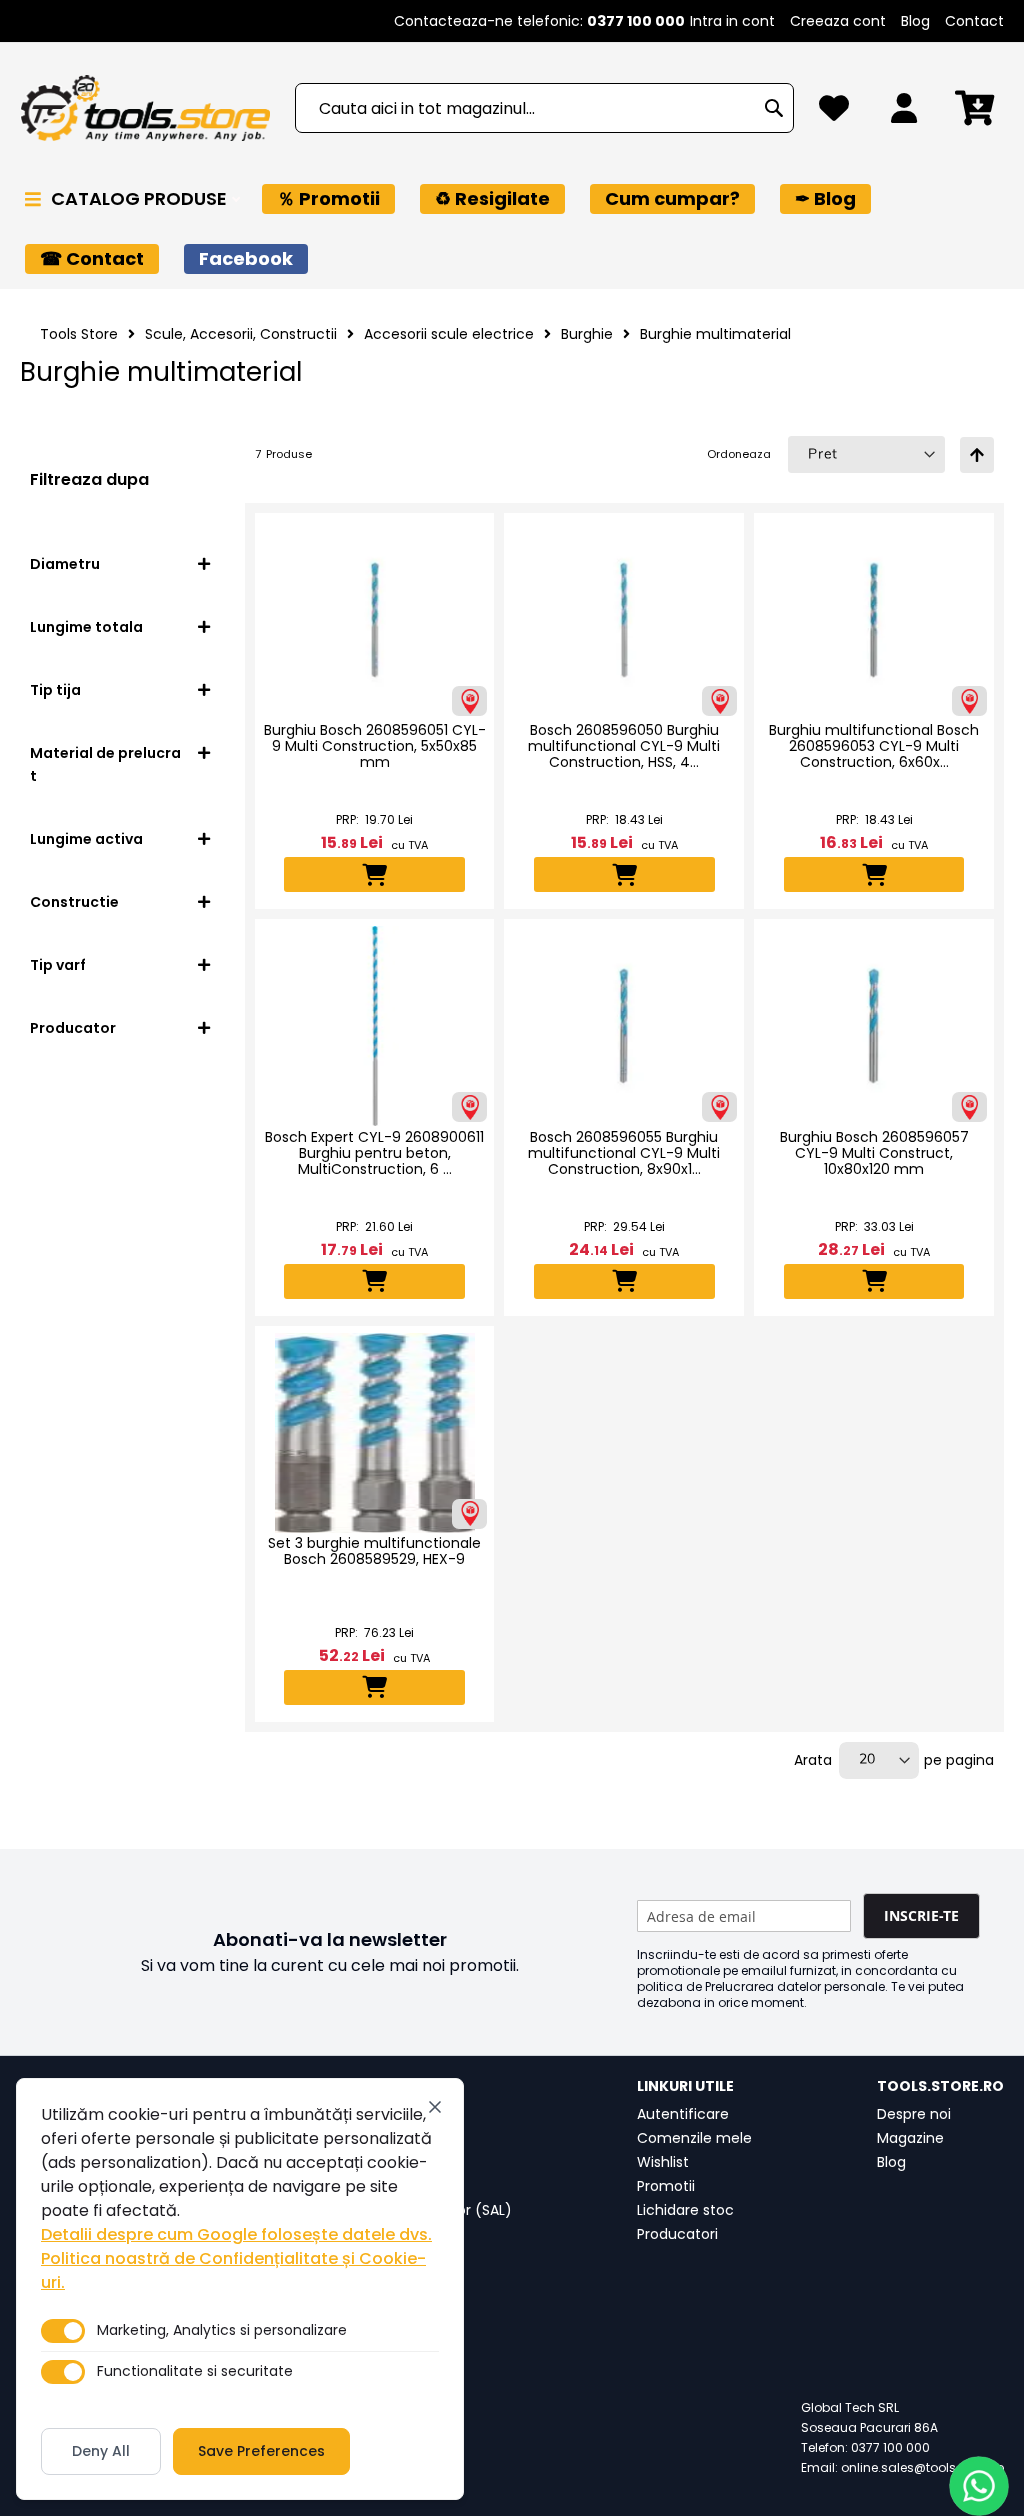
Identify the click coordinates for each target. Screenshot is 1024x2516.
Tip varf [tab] (58, 965)
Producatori (677, 2234)
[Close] (435, 2107)
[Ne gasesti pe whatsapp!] (979, 2486)
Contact (974, 21)
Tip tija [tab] (55, 690)
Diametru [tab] (65, 564)
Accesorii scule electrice (449, 334)
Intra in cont (732, 21)
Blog (915, 21)
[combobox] (544, 108)
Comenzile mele (694, 2138)
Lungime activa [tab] (86, 839)
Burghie (587, 334)
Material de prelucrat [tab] (105, 764)
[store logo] (145, 108)
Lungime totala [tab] (86, 627)
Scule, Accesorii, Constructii (241, 334)
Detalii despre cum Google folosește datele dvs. (236, 2234)
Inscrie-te (921, 1915)
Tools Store (79, 334)
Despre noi (914, 2114)
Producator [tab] (73, 1028)
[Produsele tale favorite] (834, 113)
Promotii (666, 2186)
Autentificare (683, 2114)
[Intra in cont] (904, 113)
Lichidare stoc (685, 2210)
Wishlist (663, 2162)
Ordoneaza (739, 454)
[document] (240, 2289)
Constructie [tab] (74, 902)
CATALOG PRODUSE (141, 198)
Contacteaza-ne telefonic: (539, 21)
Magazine (910, 2138)
